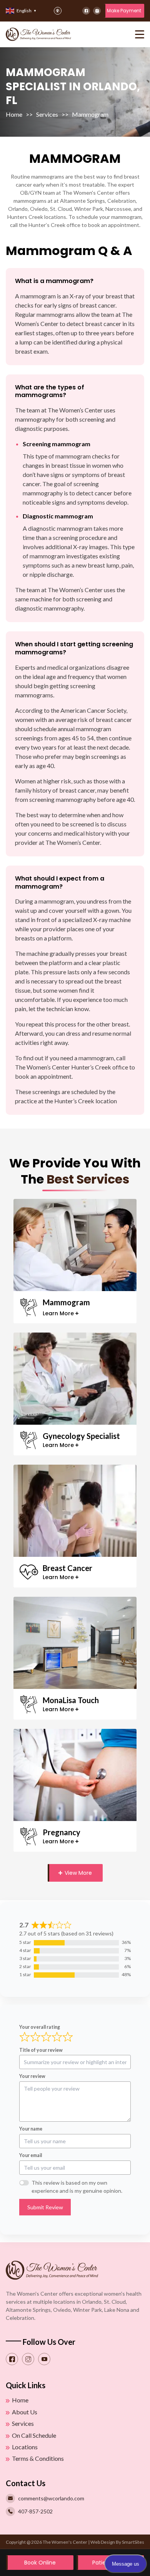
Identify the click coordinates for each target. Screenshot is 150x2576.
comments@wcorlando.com (51, 2498)
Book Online (40, 2563)
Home (14, 114)
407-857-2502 (35, 2511)
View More (77, 1873)
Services (47, 114)
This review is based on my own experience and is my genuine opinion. (77, 2187)
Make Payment (124, 11)
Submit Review (45, 2207)
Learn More (58, 1313)
